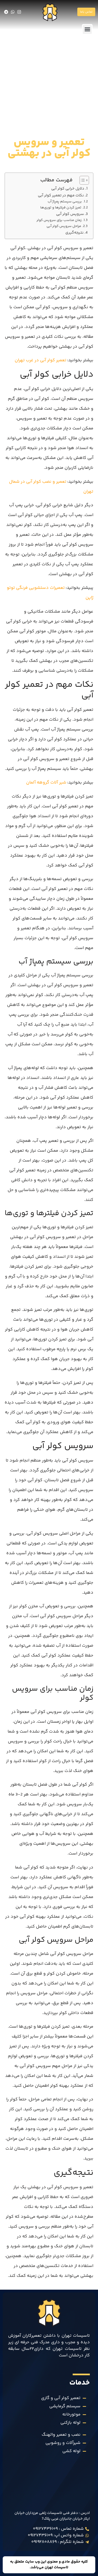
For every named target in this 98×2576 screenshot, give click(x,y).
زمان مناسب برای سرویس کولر (59, 220)
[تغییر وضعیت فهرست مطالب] (82, 180)
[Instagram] (19, 12)
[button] (87, 29)
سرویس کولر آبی (70, 214)
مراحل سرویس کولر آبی (64, 226)
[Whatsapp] (13, 12)
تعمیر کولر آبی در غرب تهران (41, 360)
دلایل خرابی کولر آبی (68, 189)
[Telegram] (6, 12)
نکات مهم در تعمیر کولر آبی (61, 196)
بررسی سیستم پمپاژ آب (65, 202)
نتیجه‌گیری (74, 233)
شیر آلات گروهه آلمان (46, 783)
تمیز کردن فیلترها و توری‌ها (61, 208)
